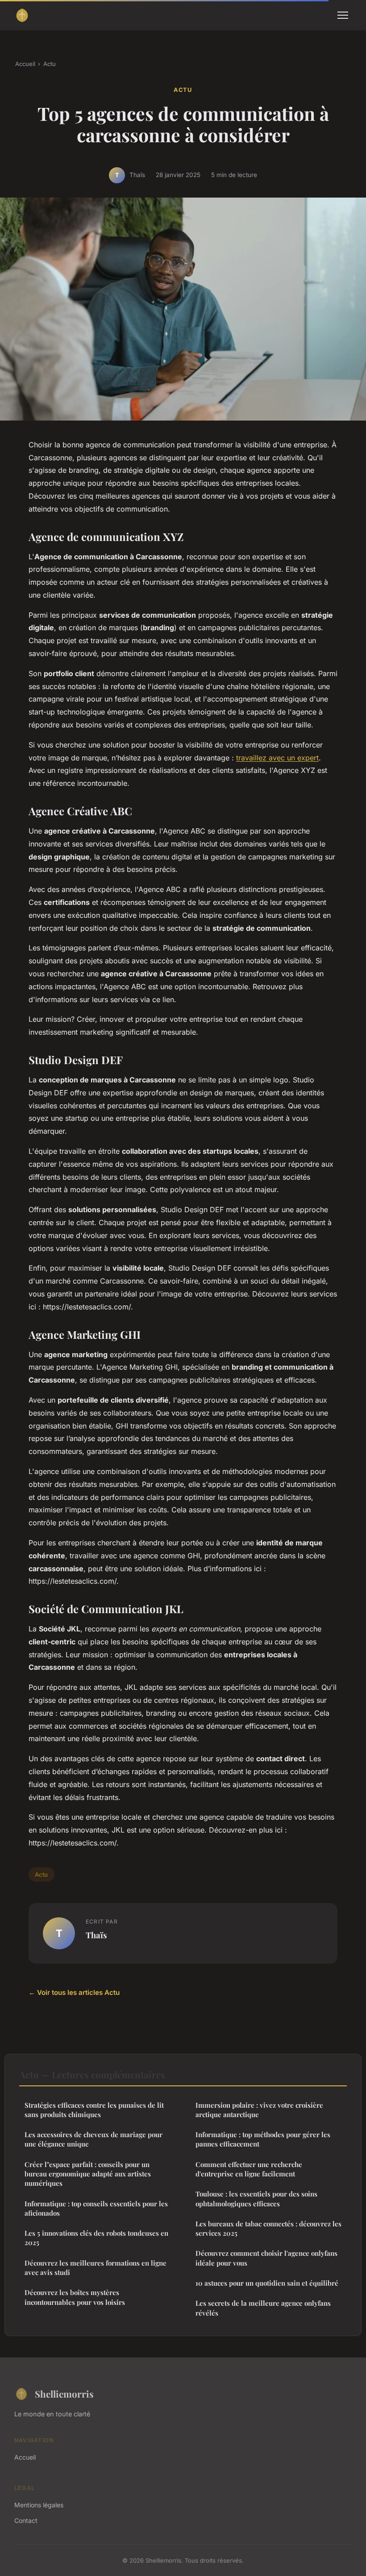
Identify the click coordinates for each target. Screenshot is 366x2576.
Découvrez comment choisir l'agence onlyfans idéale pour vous (266, 2258)
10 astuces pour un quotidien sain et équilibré (267, 2283)
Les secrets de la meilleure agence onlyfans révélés (263, 2308)
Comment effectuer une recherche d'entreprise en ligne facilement (249, 2169)
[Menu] (343, 15)
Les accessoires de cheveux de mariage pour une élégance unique (94, 2139)
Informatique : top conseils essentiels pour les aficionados (96, 2208)
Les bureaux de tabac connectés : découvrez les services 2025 (268, 2228)
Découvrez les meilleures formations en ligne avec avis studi (96, 2268)
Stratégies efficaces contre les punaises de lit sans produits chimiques (94, 2110)
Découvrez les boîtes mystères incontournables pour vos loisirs (75, 2297)
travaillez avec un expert (277, 758)
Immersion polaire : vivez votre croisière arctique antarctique (259, 2110)
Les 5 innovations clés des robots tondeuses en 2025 (96, 2238)
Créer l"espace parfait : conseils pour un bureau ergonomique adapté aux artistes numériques (88, 2174)
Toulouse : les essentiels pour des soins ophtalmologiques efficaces (256, 2198)
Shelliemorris (64, 2394)
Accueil (25, 64)
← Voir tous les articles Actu (74, 1992)
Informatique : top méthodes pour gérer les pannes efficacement (263, 2139)
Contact (26, 2520)
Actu (50, 64)
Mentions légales (39, 2505)
